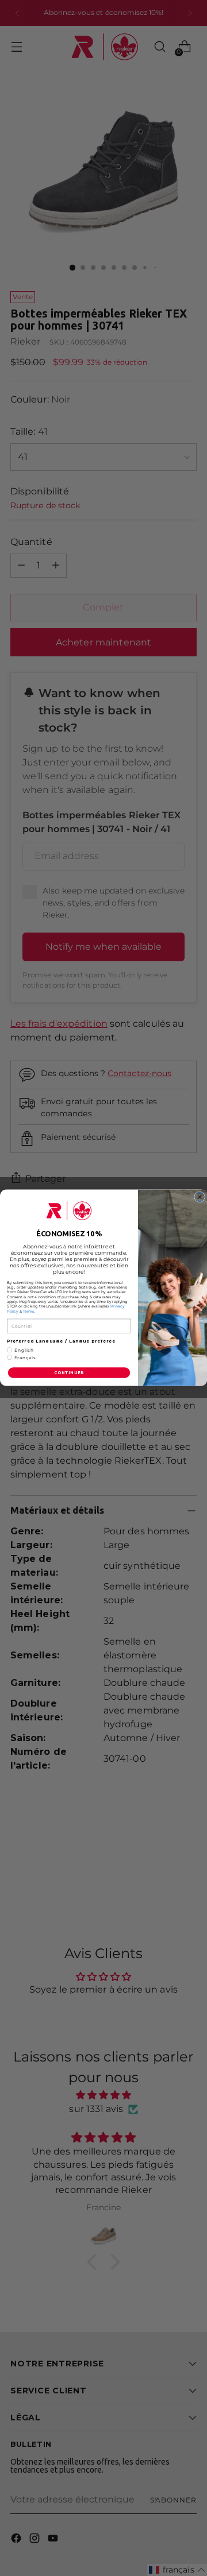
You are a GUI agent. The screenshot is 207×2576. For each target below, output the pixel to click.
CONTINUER (69, 1373)
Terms (29, 1312)
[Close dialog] (200, 1198)
